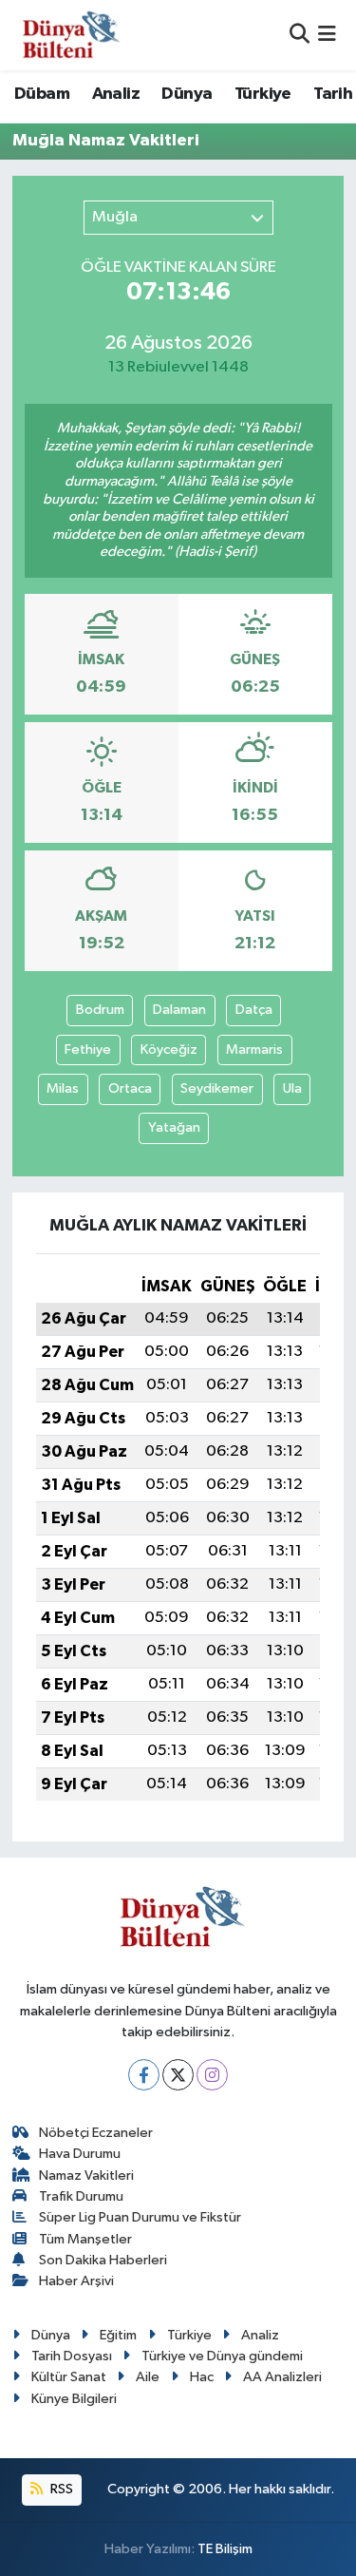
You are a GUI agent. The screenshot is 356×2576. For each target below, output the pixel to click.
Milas (63, 1088)
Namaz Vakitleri (86, 2175)
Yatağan (174, 1127)
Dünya (187, 94)
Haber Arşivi (76, 2281)
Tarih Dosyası (72, 2356)
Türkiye (263, 94)
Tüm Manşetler (85, 2239)
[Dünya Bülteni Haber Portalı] (67, 35)
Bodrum (100, 1010)
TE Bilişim (225, 2549)
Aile (148, 2377)
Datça (254, 1010)
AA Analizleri (282, 2377)
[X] (178, 2075)
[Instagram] (212, 2075)
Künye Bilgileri (74, 2399)
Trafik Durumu (81, 2196)
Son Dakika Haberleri (103, 2260)
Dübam (42, 94)
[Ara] (300, 35)
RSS (60, 2489)
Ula (292, 1088)
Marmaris (254, 1049)
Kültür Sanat (69, 2377)
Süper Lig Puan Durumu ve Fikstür (140, 2217)
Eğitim (118, 2335)
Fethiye (88, 1049)
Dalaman (179, 1010)
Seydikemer (217, 1088)
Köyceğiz (169, 1049)
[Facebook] (144, 2075)
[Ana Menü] (327, 35)
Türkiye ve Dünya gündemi (222, 2356)
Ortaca (130, 1088)
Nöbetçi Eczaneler (96, 2133)
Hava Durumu (80, 2154)
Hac (202, 2377)
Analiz (116, 94)
